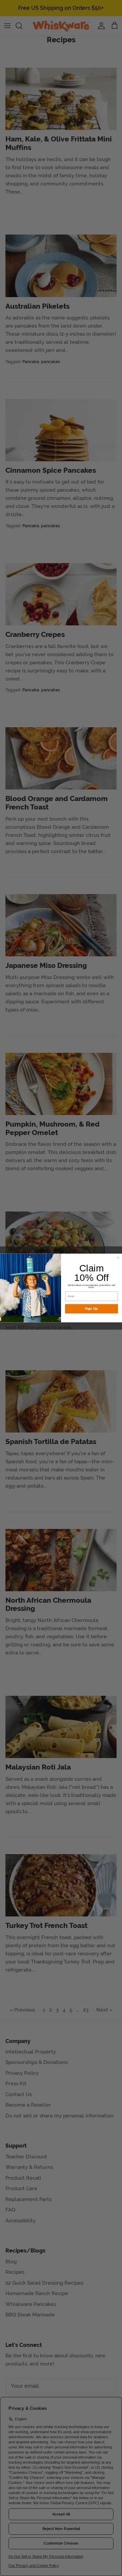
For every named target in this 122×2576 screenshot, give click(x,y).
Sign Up (91, 1309)
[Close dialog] (118, 1258)
